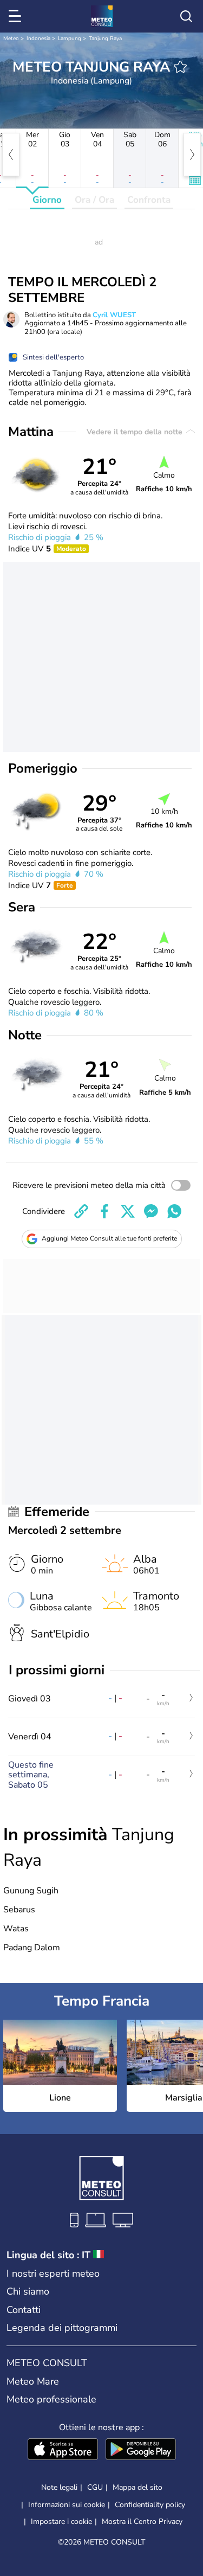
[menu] (17, 16)
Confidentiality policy (150, 2505)
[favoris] (180, 67)
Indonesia (38, 38)
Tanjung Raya (105, 38)
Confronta (149, 200)
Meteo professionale (51, 2399)
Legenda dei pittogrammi (62, 2328)
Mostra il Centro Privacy (142, 2522)
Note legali (59, 2487)
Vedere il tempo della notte (136, 432)
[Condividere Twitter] (128, 1211)
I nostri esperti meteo (53, 2273)
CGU (95, 2487)
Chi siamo (28, 2291)
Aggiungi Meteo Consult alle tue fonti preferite (109, 1238)
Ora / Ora (94, 200)
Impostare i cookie (61, 2522)
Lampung (70, 38)
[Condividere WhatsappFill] (174, 1211)
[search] (186, 16)
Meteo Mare (33, 2381)
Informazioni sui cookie (67, 2505)
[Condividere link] (81, 1211)
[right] (192, 155)
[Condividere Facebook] (104, 1211)
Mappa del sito (137, 2487)
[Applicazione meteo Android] (141, 2450)
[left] (11, 155)
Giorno (47, 200)
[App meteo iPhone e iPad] (63, 2450)
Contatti (24, 2310)
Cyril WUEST (114, 315)
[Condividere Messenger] (151, 1211)
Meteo (11, 38)
